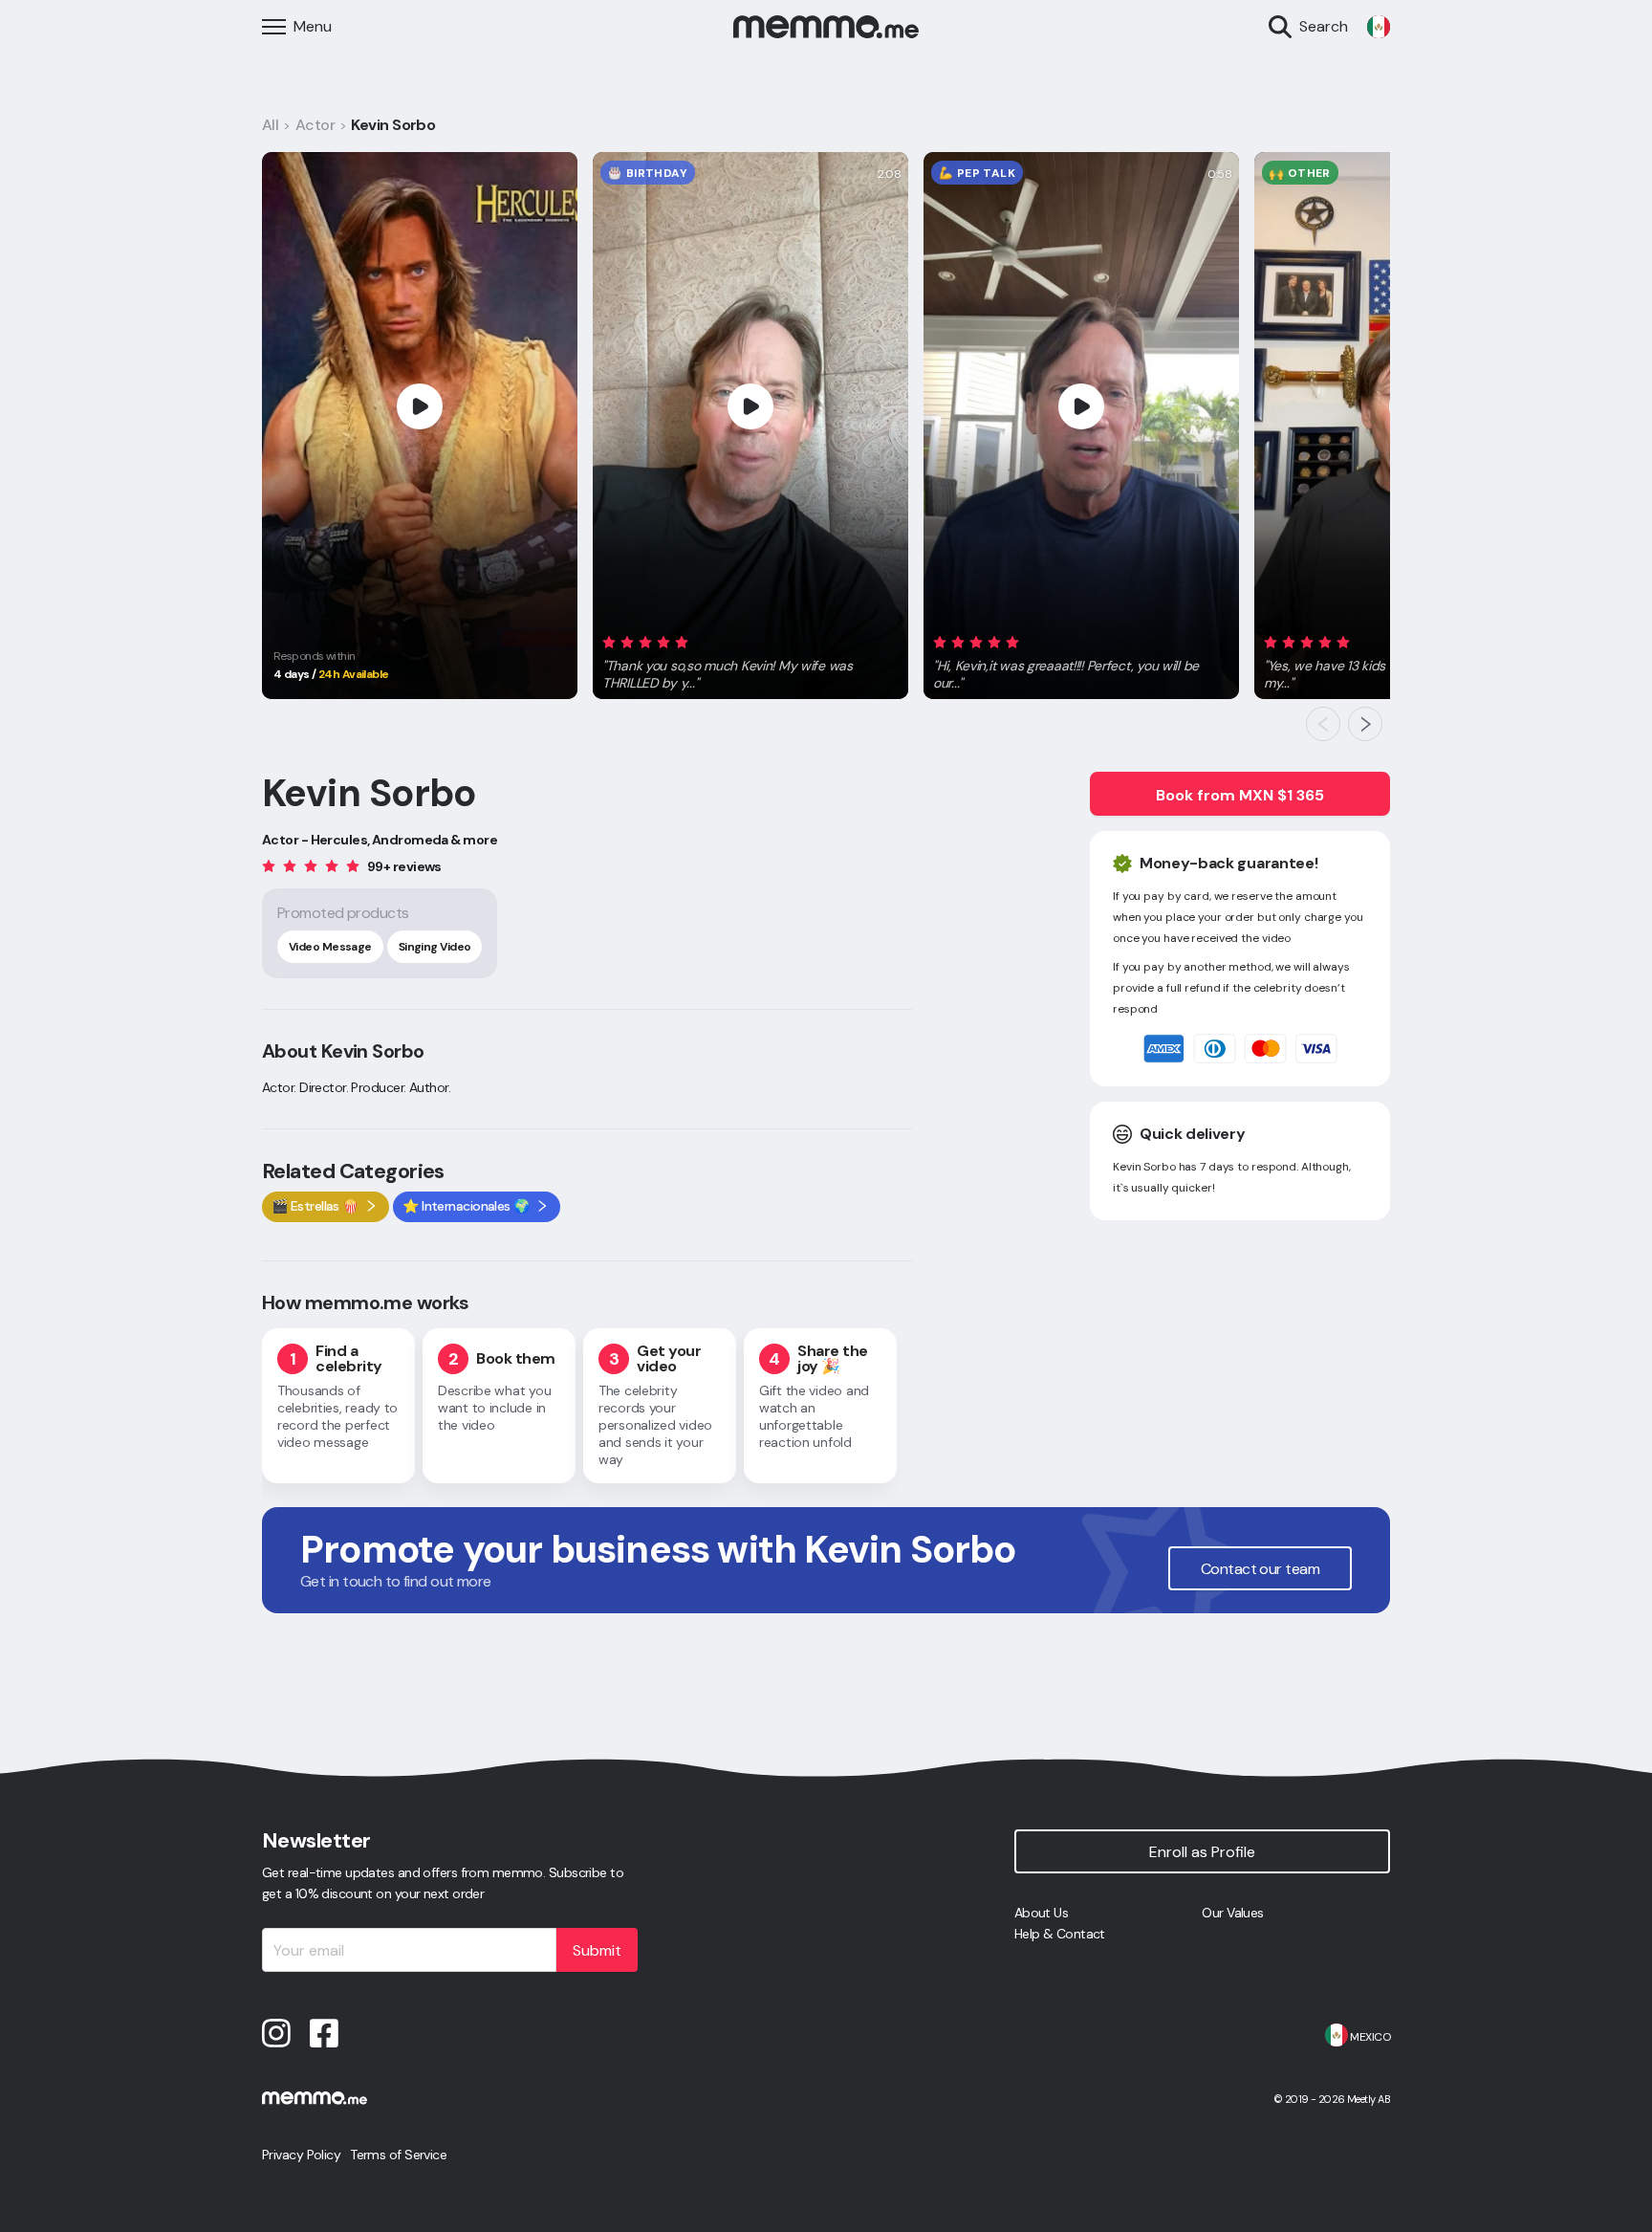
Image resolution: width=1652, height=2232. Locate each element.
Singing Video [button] (435, 947)
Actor (315, 125)
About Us (1042, 1913)
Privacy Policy (301, 2155)
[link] (1379, 27)
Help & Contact (1060, 1934)
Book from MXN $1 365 (1240, 795)
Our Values (1232, 1913)
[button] (750, 659)
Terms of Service (398, 2155)
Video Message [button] (330, 947)
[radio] (609, 641)
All (270, 125)
